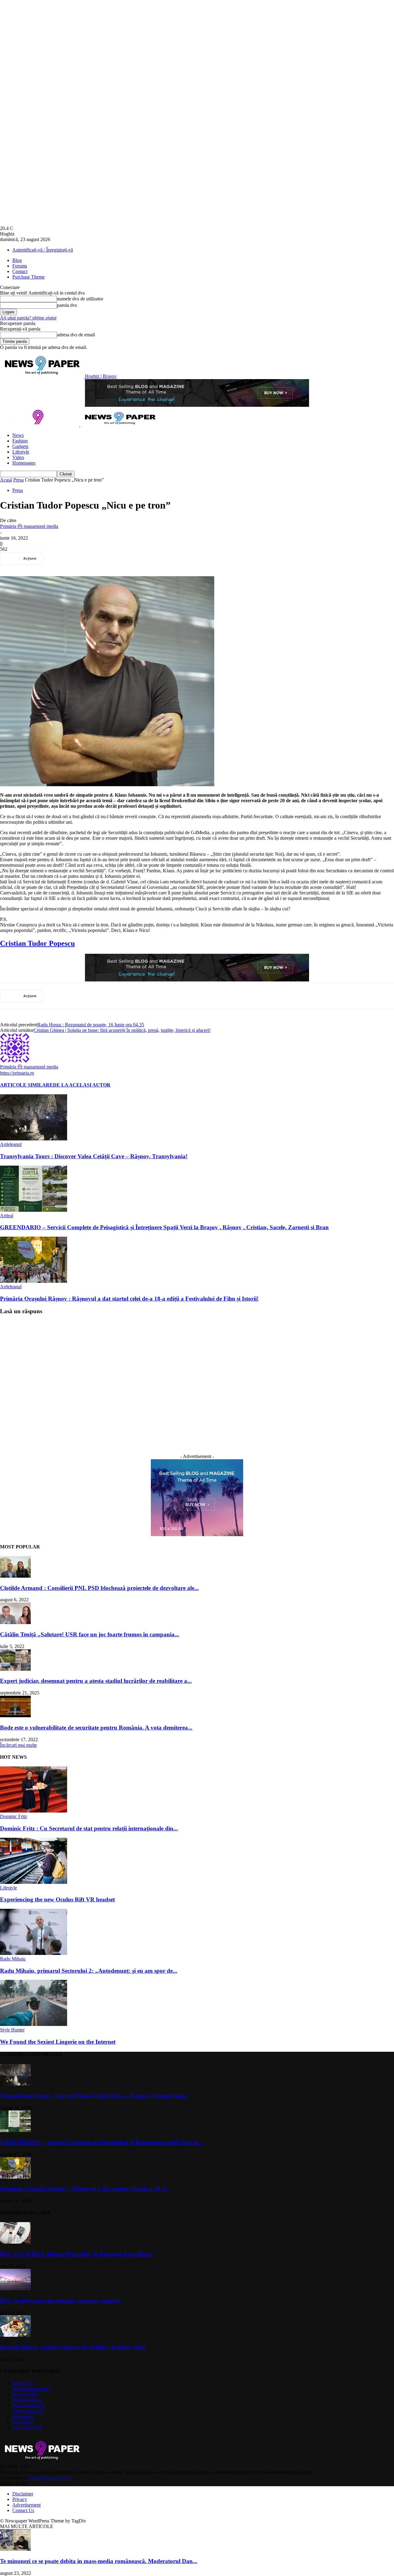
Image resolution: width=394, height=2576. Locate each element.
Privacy (20, 2499)
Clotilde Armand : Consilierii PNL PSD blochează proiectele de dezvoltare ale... (99, 1588)
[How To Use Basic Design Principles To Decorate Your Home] (15, 2242)
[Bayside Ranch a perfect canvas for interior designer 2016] (15, 2335)
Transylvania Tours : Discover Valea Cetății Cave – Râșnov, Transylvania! (94, 1156)
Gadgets (20, 446)
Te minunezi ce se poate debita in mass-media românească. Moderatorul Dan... (99, 2561)
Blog (17, 260)
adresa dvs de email (76, 335)
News (18, 435)
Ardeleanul (11, 1144)
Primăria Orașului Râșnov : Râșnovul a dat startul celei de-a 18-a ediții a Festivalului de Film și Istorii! (129, 1299)
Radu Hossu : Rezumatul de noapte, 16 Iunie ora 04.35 (91, 1025)
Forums (20, 266)
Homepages (24, 463)
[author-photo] (15, 1061)
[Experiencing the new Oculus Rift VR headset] (34, 1882)
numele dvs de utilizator (80, 299)
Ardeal (7, 1216)
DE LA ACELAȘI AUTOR (82, 1085)
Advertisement (26, 2505)
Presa (18, 480)
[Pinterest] (103, 558)
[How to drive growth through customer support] (15, 2289)
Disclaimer (23, 2494)
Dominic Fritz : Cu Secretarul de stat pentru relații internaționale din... (89, 1828)
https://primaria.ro (17, 1073)
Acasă (6, 480)
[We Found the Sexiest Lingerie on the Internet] (34, 2024)
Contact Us (23, 2510)
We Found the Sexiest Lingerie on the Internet (58, 2042)
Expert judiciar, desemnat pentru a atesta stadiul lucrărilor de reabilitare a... (96, 1681)
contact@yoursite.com (50, 2478)
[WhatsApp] (125, 558)
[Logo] (40, 425)
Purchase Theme (28, 277)
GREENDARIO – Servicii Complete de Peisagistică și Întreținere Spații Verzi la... (102, 2142)
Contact (20, 271)
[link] (37, 943)
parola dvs (67, 305)
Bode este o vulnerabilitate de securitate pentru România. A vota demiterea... (96, 1728)
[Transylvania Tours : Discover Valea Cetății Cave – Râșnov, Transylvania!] (34, 1139)
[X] (81, 558)
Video (18, 457)
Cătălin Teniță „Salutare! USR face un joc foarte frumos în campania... (90, 1634)
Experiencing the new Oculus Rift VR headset (57, 1899)
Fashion (20, 441)
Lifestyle (21, 452)
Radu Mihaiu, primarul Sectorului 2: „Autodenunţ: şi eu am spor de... (89, 1971)
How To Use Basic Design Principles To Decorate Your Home (76, 2254)
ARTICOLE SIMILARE (26, 1085)
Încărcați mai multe (18, 1745)
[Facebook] (59, 558)
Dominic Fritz (14, 1816)
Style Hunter (12, 2030)
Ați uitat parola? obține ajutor (28, 318)
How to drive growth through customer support (60, 2301)
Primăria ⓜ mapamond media (29, 526)
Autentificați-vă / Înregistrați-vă (43, 250)
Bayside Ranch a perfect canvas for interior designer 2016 (73, 2347)
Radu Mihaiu (13, 1959)
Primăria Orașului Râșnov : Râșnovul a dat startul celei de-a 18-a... (85, 2189)
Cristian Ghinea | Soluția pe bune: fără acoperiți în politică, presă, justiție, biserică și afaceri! (122, 1030)
